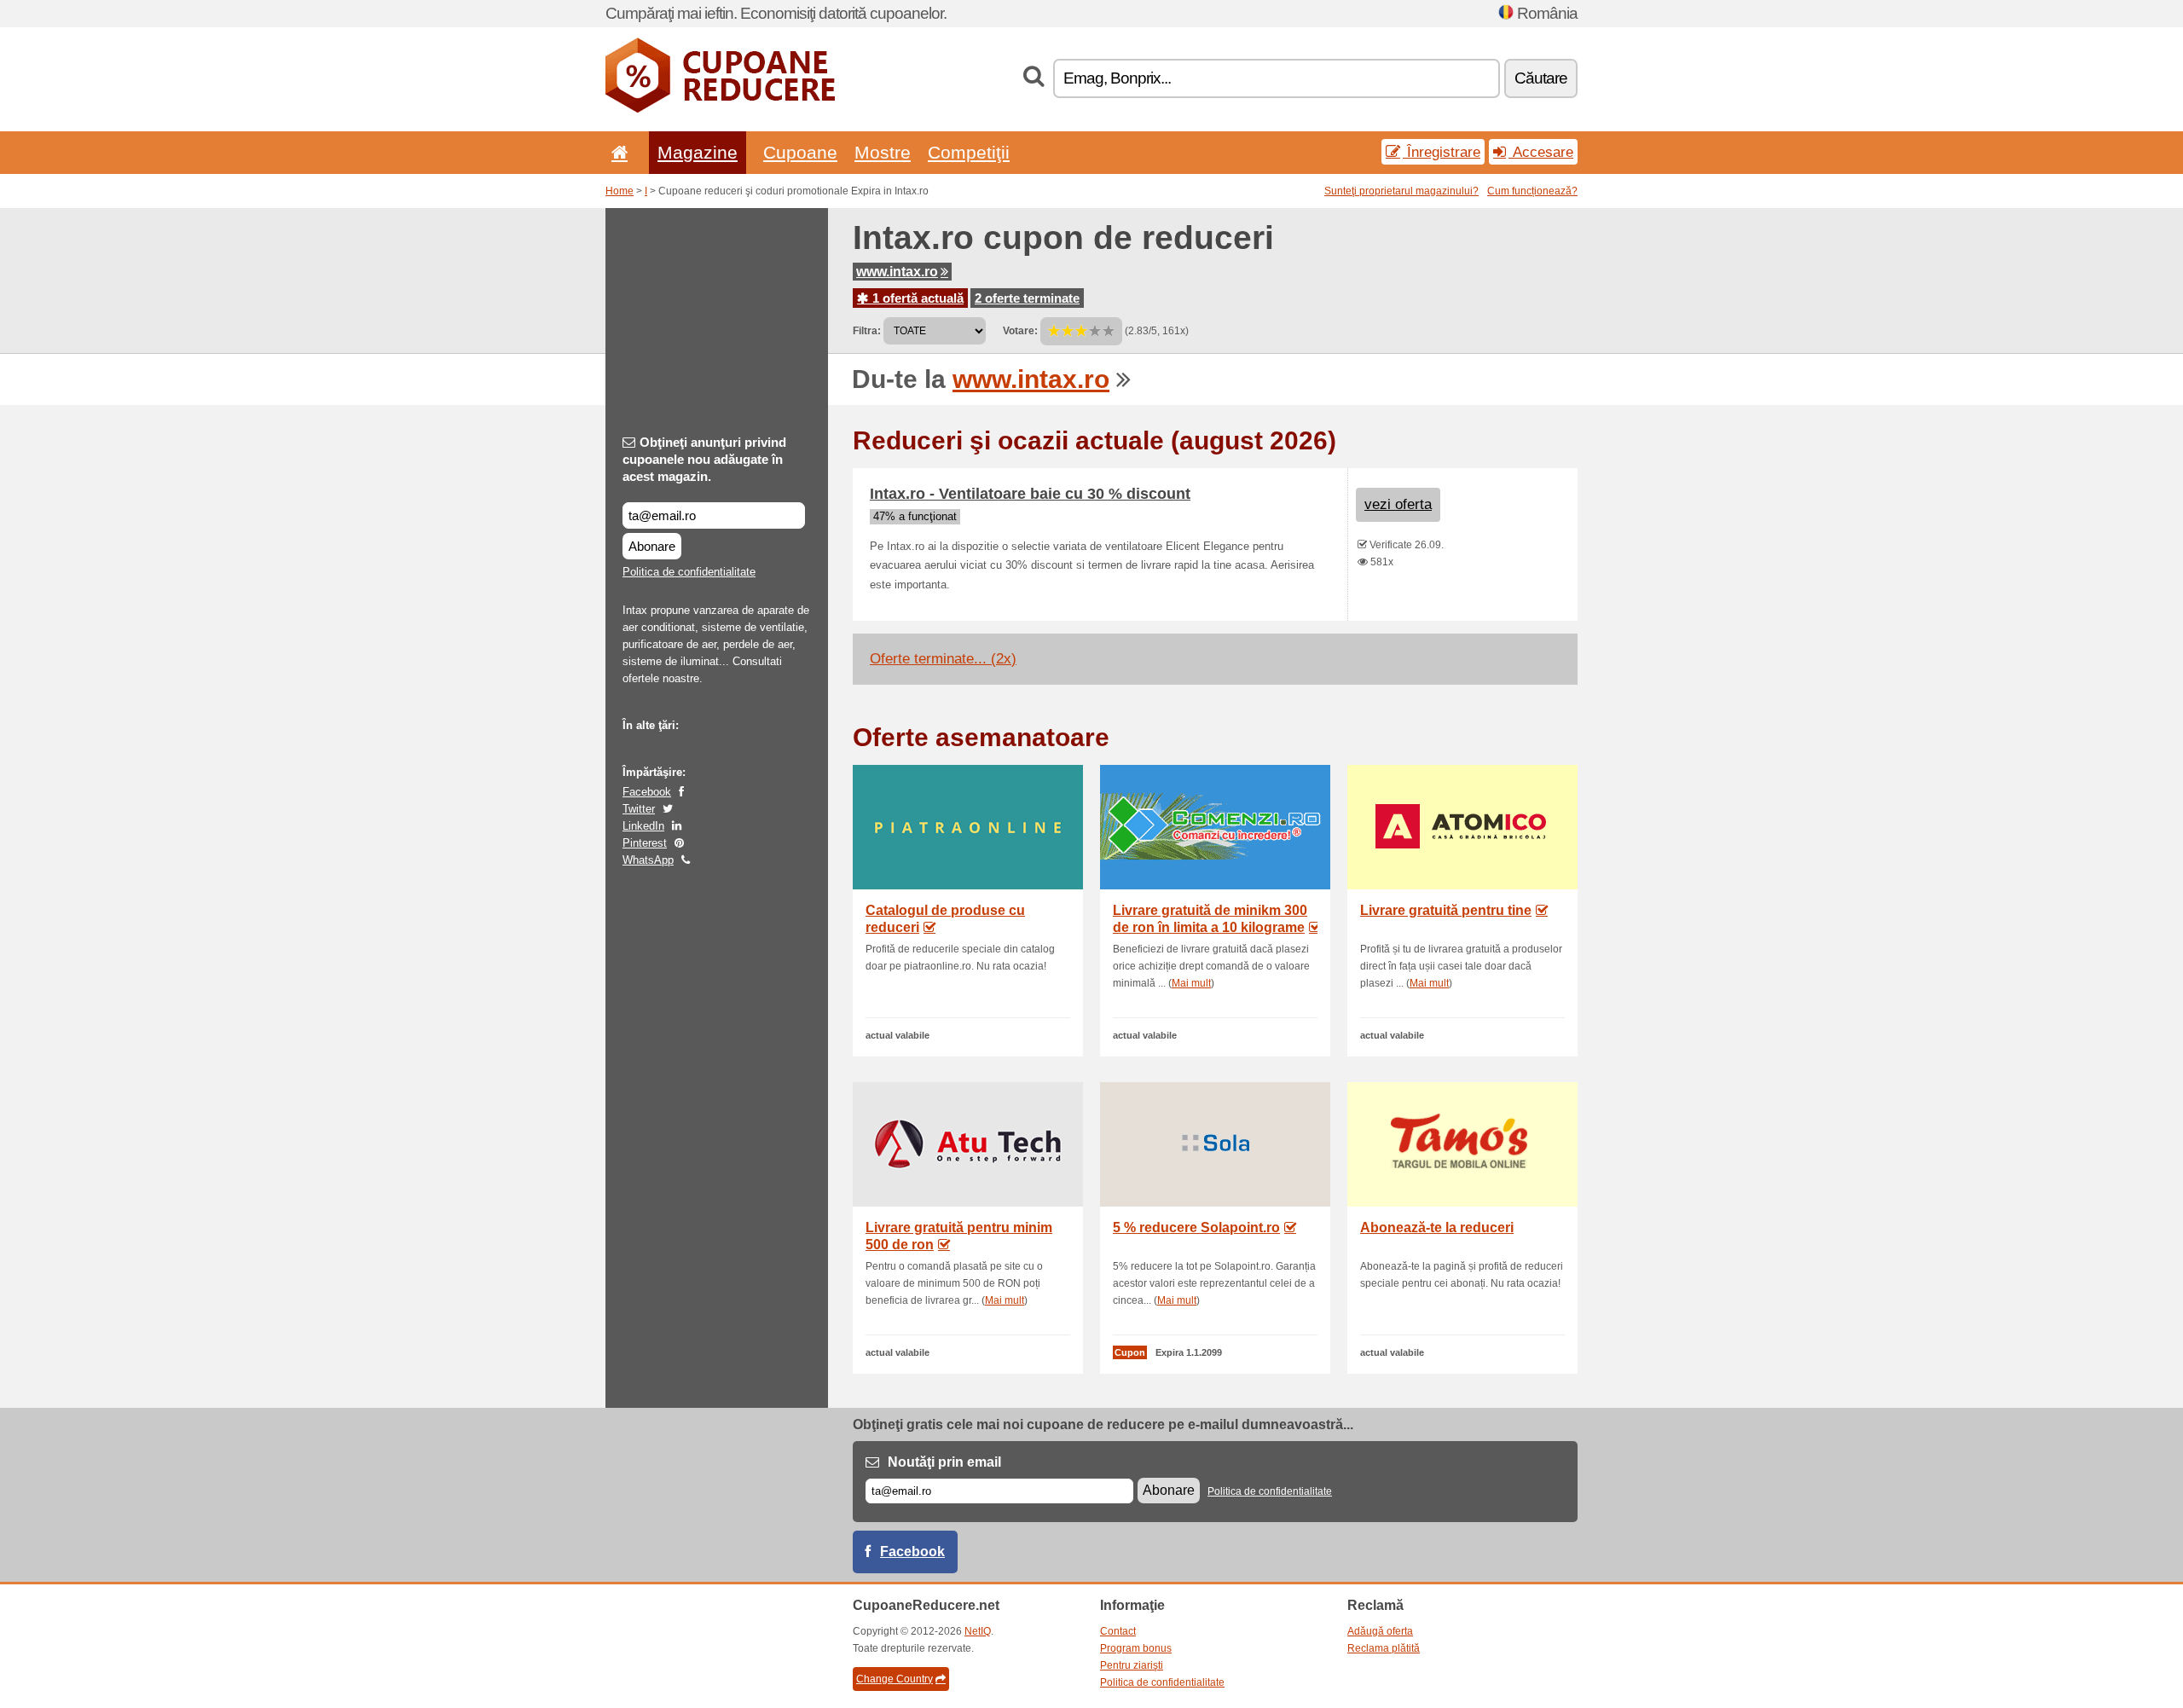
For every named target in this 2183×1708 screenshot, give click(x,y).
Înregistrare (1442, 152)
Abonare (652, 546)
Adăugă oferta (1380, 1631)
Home (620, 191)
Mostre (883, 152)
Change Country (895, 1679)
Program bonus (1136, 1648)
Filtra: (867, 331)
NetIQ (978, 1631)
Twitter (639, 809)
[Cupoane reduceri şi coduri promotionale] (720, 109)
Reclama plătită (1384, 1648)
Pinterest (645, 843)
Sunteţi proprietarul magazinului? (1401, 191)
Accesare (1541, 152)
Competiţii (969, 152)
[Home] (617, 152)
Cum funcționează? (1532, 191)
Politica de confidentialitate (689, 572)
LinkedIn (643, 826)
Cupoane (800, 152)
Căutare (1541, 78)
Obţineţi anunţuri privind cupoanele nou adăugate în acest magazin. (704, 459)
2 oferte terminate (1027, 298)
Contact (1118, 1631)
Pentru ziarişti (1132, 1665)
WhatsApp (648, 860)
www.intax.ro (897, 272)
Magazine (698, 152)
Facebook (647, 792)
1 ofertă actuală (916, 298)
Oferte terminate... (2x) (943, 659)
